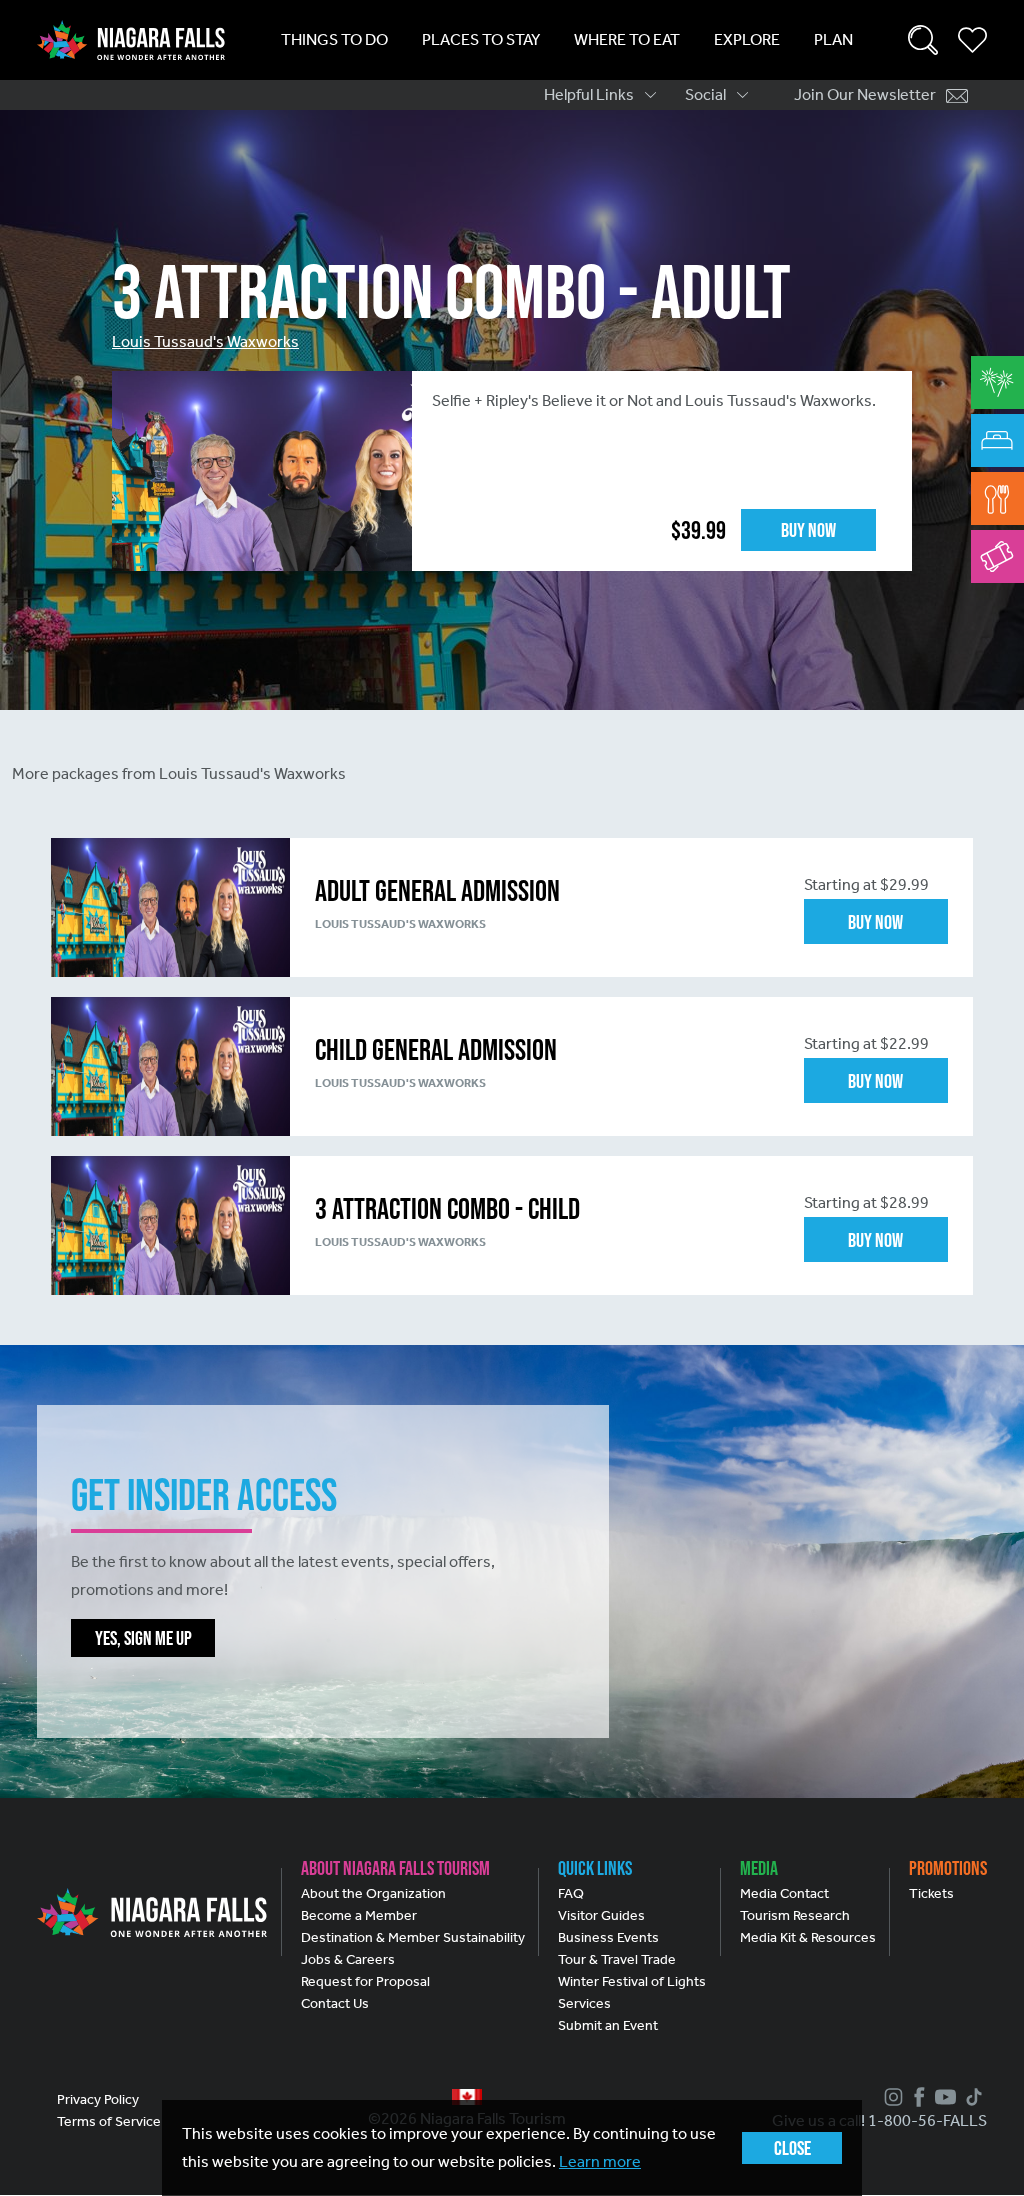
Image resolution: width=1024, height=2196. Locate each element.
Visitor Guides (601, 1915)
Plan (833, 39)
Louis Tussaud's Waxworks (205, 341)
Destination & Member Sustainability (413, 1937)
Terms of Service (109, 2121)
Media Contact (784, 1893)
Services (584, 2003)
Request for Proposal (365, 1981)
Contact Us (335, 2003)
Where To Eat (627, 39)
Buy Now (808, 530)
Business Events (608, 1937)
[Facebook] (917, 2097)
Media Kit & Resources (808, 1937)
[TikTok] (971, 2097)
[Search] (923, 40)
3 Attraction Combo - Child (447, 1208)
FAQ (571, 1893)
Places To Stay (481, 39)
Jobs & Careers (348, 1959)
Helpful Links (589, 94)
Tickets (931, 1893)
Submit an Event (608, 2025)
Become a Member (359, 1915)
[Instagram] (891, 2097)
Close (792, 2148)
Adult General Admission (437, 890)
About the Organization (373, 1893)
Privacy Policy (98, 2099)
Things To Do (334, 39)
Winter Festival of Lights (632, 1981)
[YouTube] (943, 2097)
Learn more (600, 2161)
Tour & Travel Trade (617, 1959)
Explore (747, 39)
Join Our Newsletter (865, 94)
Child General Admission (436, 1049)
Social (705, 94)
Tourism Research (795, 1915)
